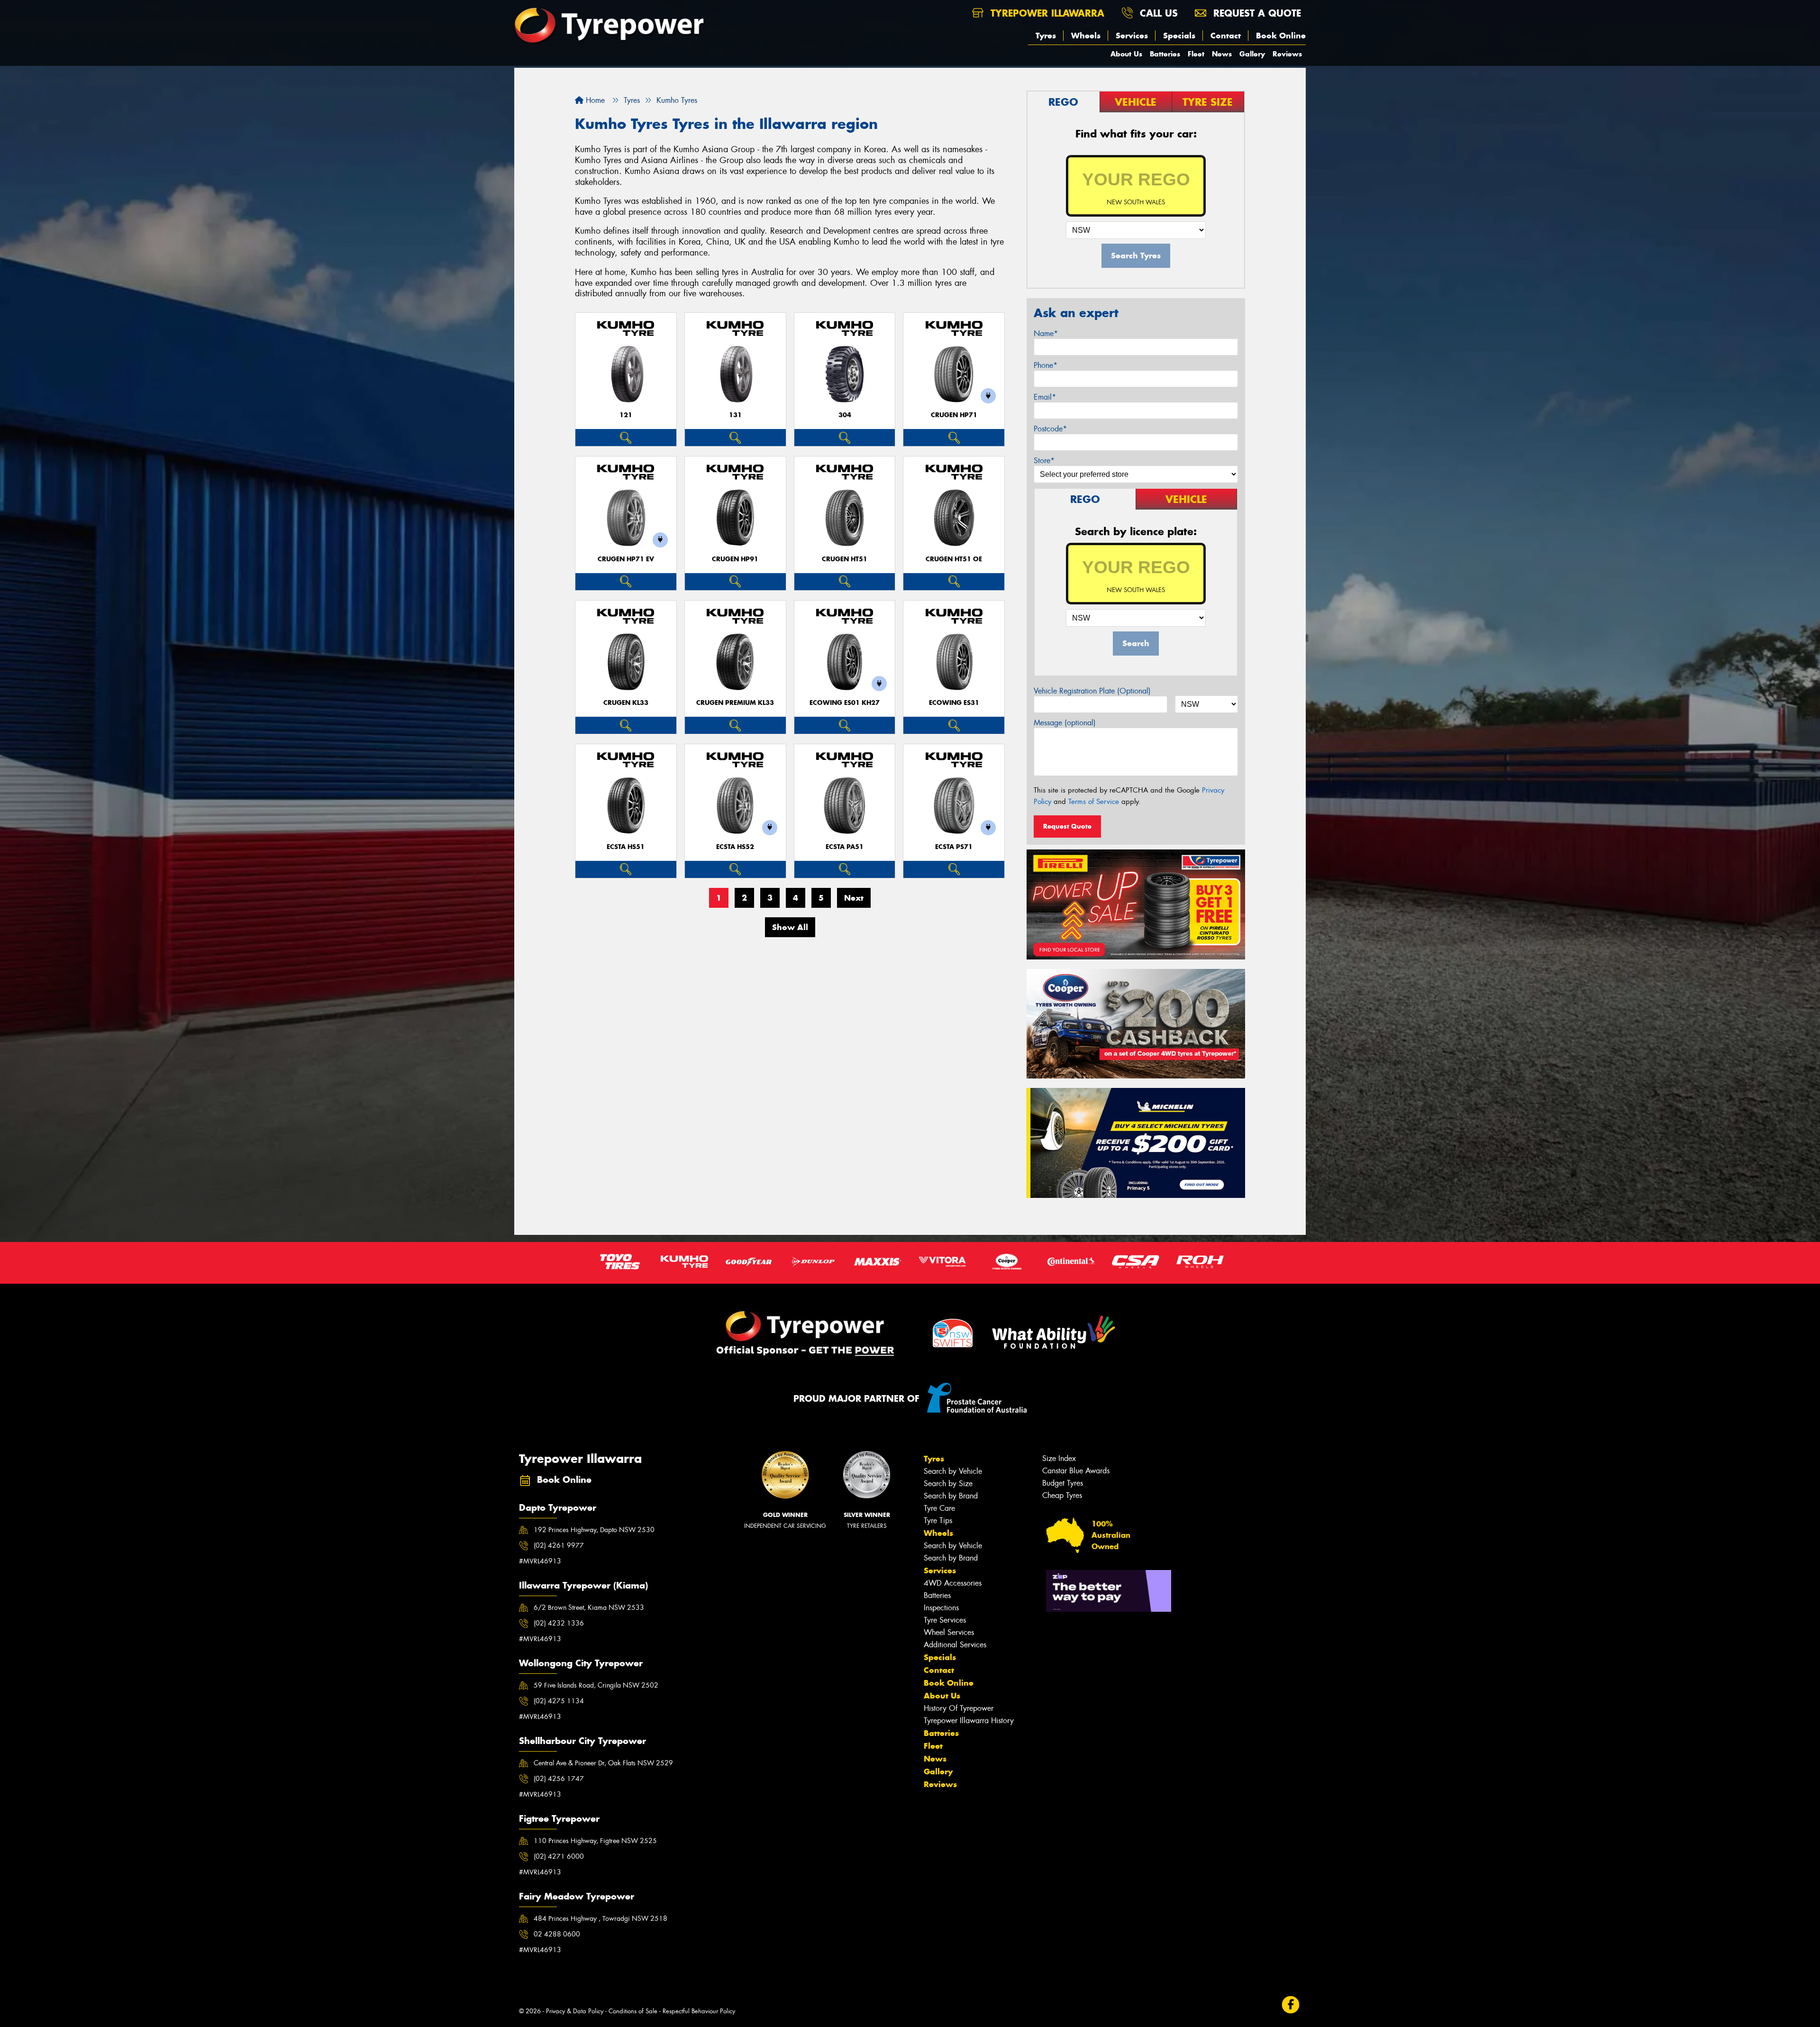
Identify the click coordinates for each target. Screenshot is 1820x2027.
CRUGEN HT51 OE (954, 559)
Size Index (1059, 1458)
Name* (1046, 333)
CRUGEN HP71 (954, 415)
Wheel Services (949, 1632)
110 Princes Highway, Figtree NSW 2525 (595, 1841)
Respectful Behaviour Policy (699, 2011)
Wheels (1086, 36)
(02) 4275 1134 (559, 1701)
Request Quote (1067, 826)
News (1222, 54)
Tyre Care (939, 1508)
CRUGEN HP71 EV (626, 559)
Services (1132, 36)
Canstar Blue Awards (1076, 1471)
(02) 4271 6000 (559, 1856)
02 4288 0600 (557, 1934)
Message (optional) (1065, 723)
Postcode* (1050, 429)
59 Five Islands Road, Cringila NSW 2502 (596, 1685)
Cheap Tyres (1062, 1495)
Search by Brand (951, 1496)
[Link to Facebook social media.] (1291, 2004)
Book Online (1281, 36)
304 (845, 415)
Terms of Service (1094, 802)
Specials (1179, 36)
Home (594, 100)
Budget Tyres (1063, 1483)
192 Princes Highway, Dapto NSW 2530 (594, 1530)
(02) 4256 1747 (559, 1779)
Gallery (1252, 54)
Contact (1226, 36)
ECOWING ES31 (954, 703)
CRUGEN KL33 (626, 703)
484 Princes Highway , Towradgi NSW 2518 (601, 1918)
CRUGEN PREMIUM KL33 (735, 703)
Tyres (1046, 36)
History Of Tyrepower (959, 1708)
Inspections (941, 1608)
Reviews (1287, 54)
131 (735, 415)
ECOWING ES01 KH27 (845, 703)
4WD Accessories (953, 1583)
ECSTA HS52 (735, 847)
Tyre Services (945, 1620)
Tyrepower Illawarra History (969, 1721)
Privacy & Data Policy (575, 2011)
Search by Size (948, 1484)
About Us (1126, 54)
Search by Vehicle (953, 1471)
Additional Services (955, 1645)
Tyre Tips (938, 1520)
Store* (1044, 461)
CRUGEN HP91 (735, 559)
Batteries (1165, 54)
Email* (1045, 397)
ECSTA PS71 (954, 847)
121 (626, 415)
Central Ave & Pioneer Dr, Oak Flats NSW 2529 (603, 1763)
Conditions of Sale (633, 2011)
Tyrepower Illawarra (1046, 13)
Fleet (1196, 54)
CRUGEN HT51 (845, 559)
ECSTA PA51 (845, 847)
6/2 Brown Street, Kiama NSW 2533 (589, 1607)
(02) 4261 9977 (559, 1545)
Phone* (1046, 365)
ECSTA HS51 (626, 847)
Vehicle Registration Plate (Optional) (1092, 691)
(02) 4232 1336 (559, 1623)
